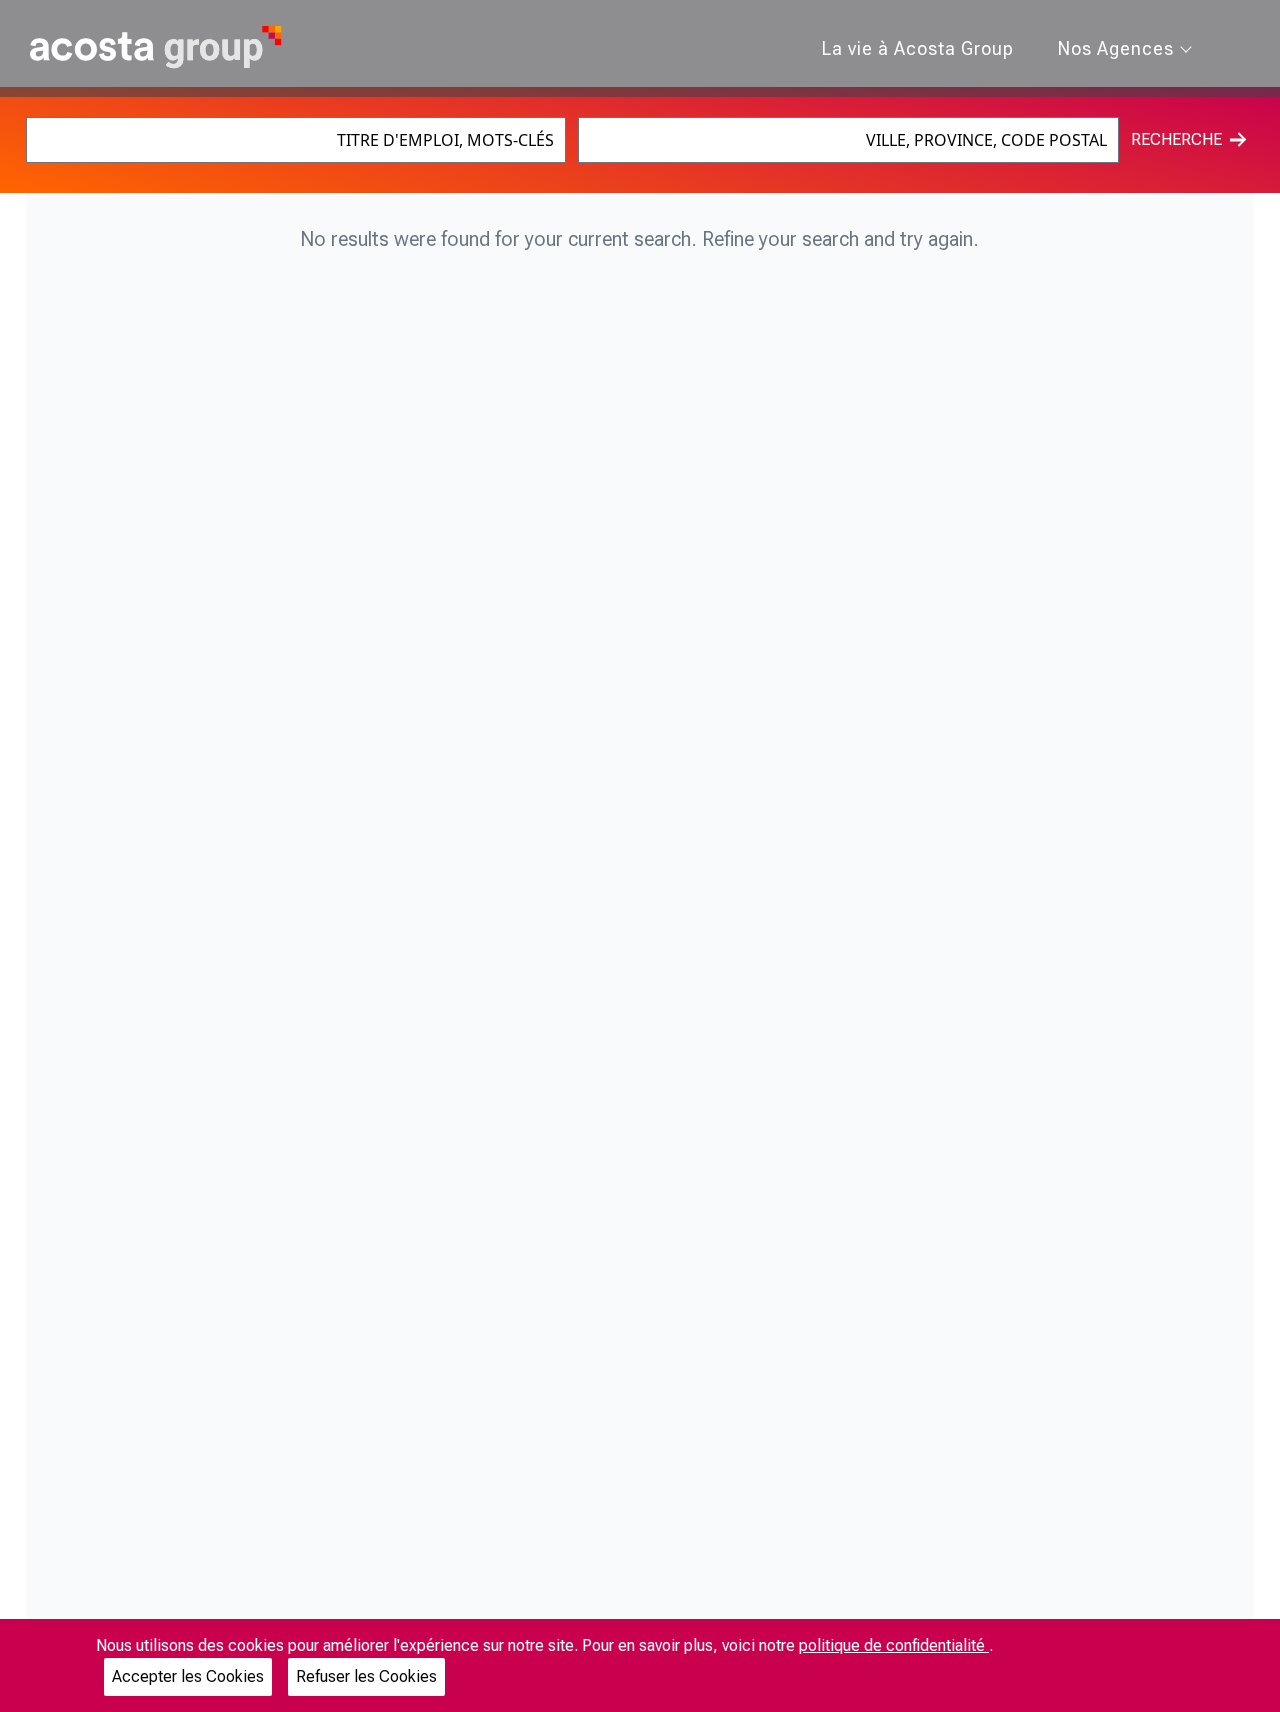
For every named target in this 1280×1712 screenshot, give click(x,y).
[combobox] (296, 140)
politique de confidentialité (894, 1645)
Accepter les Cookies (188, 1676)
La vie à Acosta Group (918, 48)
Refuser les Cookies (366, 1676)
